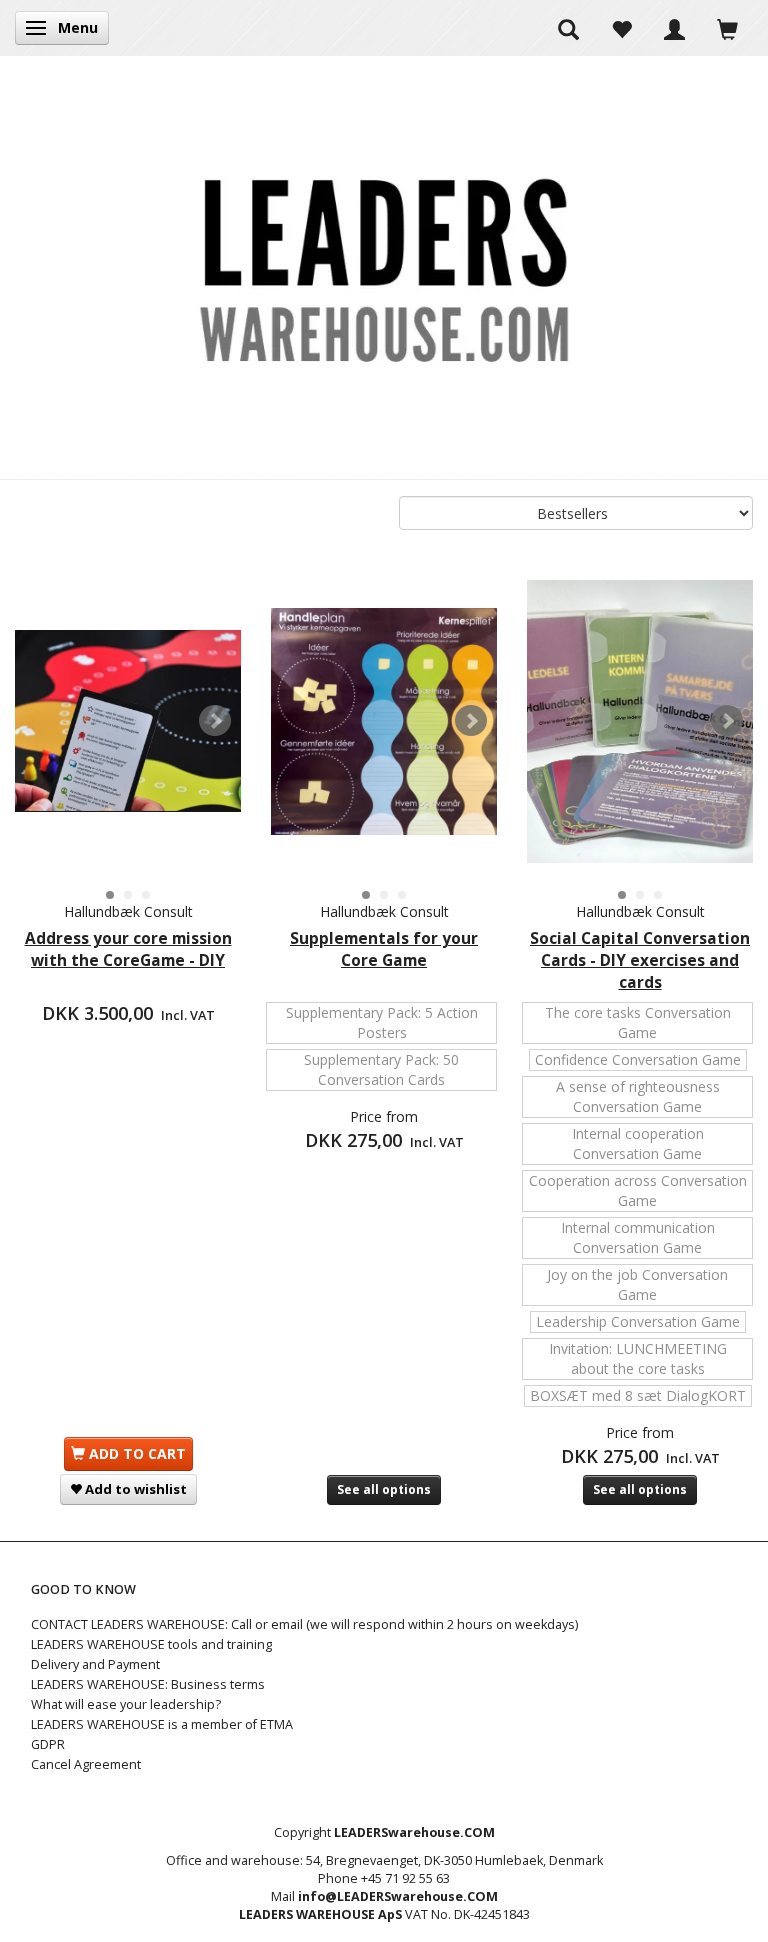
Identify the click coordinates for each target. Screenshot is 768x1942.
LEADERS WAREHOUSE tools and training (151, 1644)
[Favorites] (621, 28)
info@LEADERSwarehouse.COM (398, 1896)
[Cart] (727, 28)
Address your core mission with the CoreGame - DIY (128, 949)
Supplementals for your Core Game (384, 949)
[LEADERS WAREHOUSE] (384, 267)
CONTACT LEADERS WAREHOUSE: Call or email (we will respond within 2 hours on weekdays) (304, 1624)
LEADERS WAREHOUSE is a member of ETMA (162, 1724)
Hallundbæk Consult (128, 911)
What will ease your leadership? (126, 1704)
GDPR (48, 1744)
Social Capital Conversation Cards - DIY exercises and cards (640, 960)
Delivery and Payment (95, 1664)
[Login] (674, 28)
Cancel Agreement (86, 1764)
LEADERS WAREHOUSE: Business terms (148, 1684)
